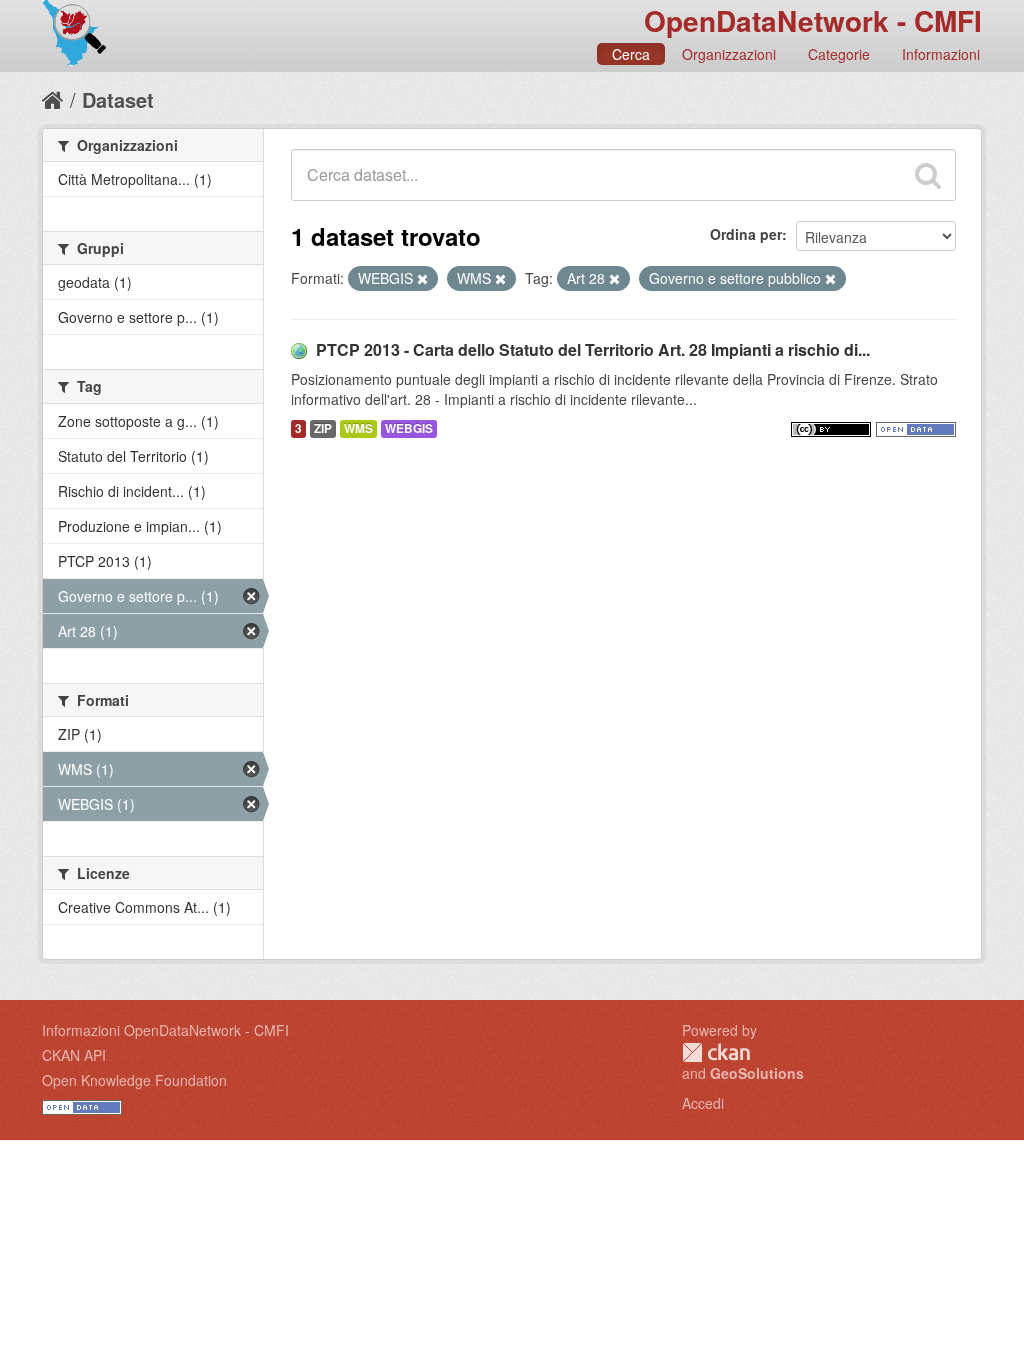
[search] (928, 175)
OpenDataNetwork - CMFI (813, 20)
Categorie (839, 54)
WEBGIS (409, 428)
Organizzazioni (729, 54)
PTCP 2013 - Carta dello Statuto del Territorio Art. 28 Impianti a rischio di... (593, 349)
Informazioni (941, 54)
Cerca (631, 54)
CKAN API (74, 1055)
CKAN (716, 1052)
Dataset (118, 99)
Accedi (703, 1103)
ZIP (323, 428)
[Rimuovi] (422, 279)
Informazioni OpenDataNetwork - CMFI (165, 1030)
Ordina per (746, 234)
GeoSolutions (757, 1073)
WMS (358, 428)
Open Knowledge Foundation (134, 1080)
